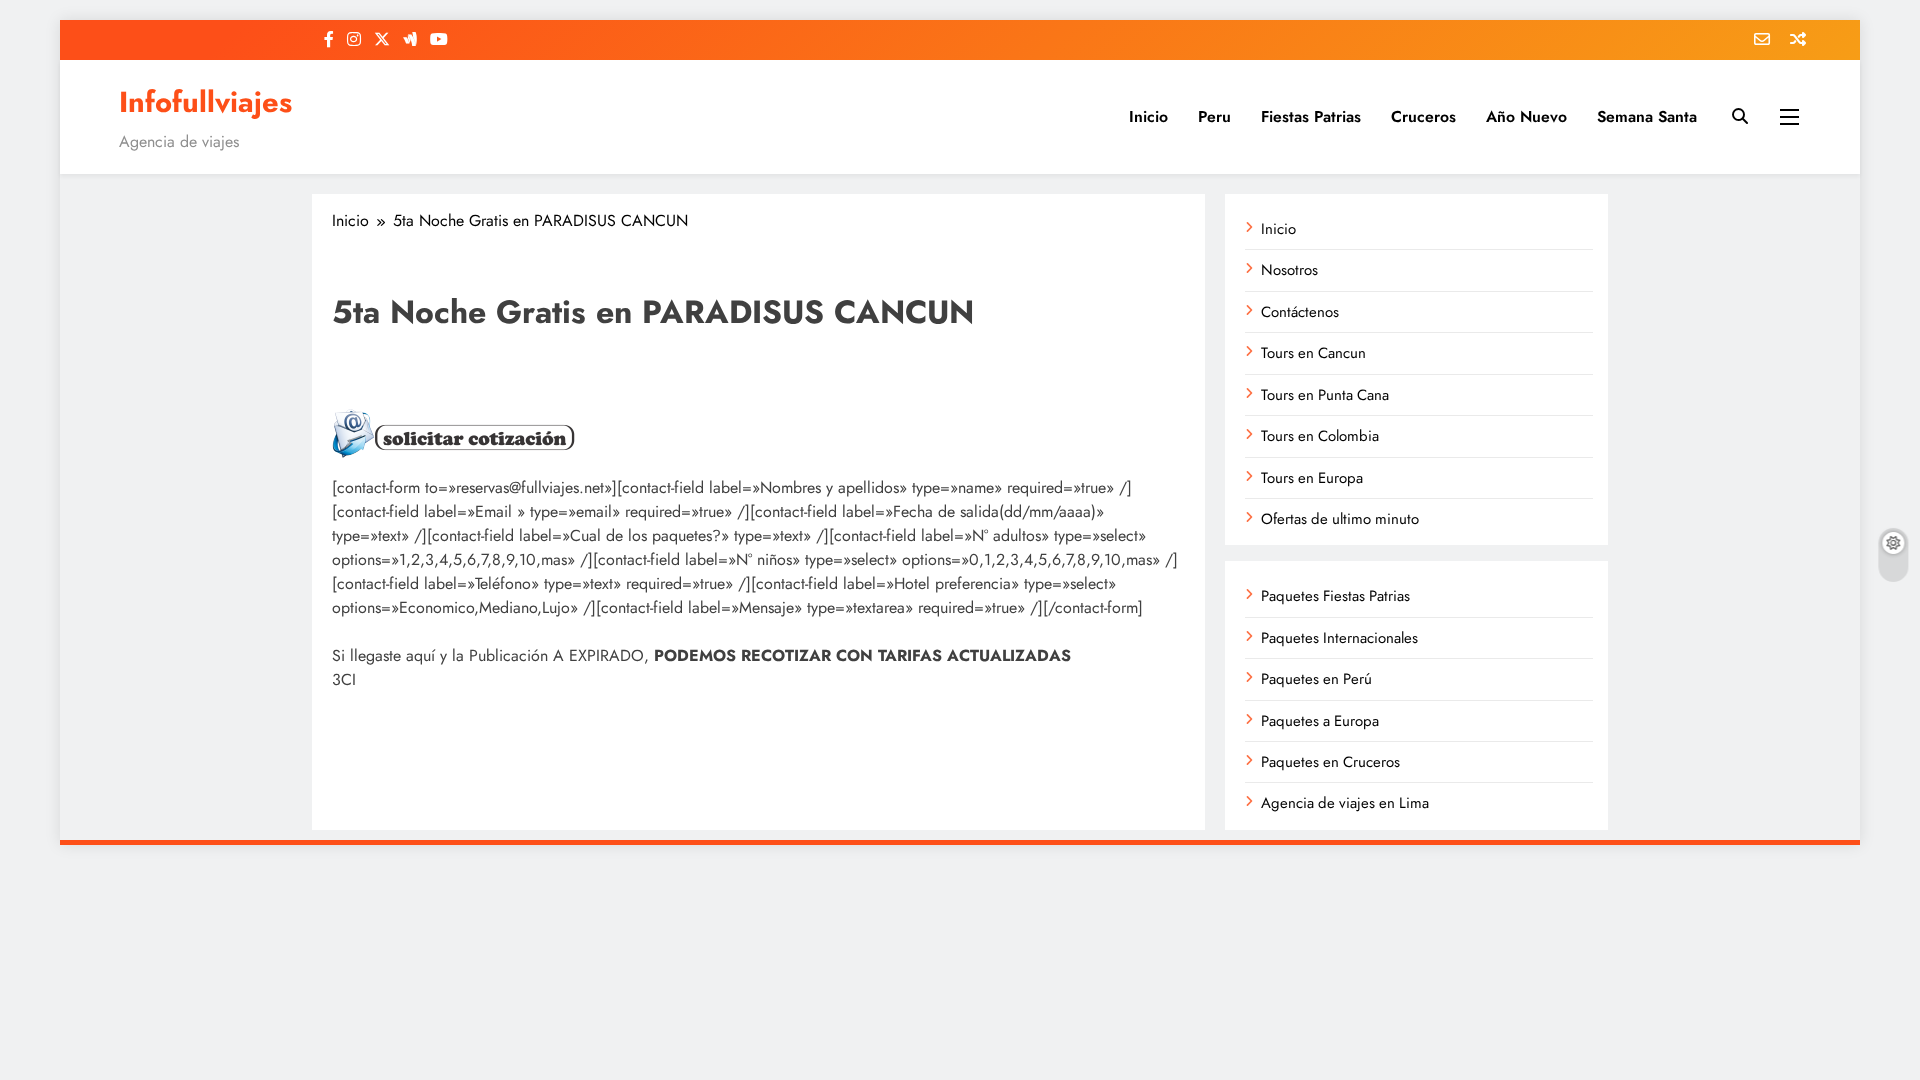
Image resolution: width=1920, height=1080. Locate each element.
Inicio (1148, 116)
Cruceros (1423, 116)
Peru (1214, 116)
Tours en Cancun (1313, 353)
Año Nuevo (1526, 116)
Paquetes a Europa (1320, 721)
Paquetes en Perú (1316, 679)
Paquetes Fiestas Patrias (1335, 596)
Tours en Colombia (1320, 436)
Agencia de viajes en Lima (1345, 803)
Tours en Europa (1312, 478)
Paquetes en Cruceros (1330, 762)
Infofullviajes (205, 102)
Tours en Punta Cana (1325, 395)
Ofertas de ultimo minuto (1340, 519)
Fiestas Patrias (1311, 116)
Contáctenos (1300, 312)
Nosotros (1289, 270)
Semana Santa (1647, 116)
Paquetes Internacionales (1339, 638)
